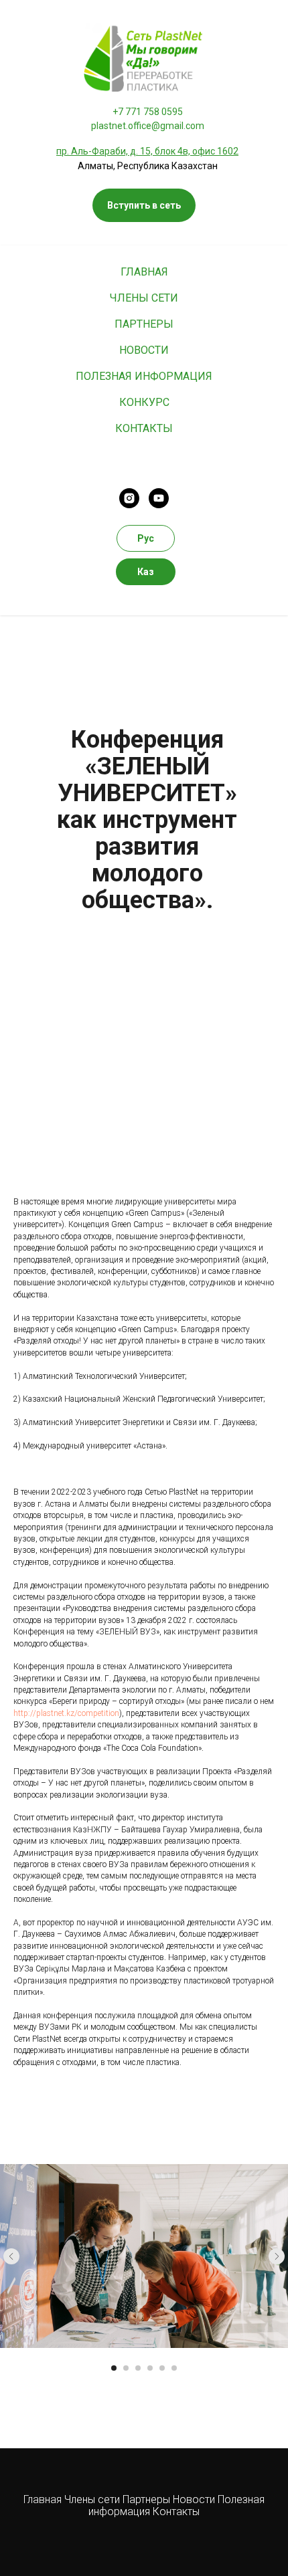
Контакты (176, 2511)
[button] (144, 205)
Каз (146, 572)
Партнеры (148, 2499)
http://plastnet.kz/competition (66, 1713)
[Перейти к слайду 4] (150, 2368)
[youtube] (159, 498)
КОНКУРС (144, 402)
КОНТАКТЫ (144, 428)
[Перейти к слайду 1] (114, 2368)
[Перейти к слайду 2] (126, 2368)
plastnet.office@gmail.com (148, 126)
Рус (146, 538)
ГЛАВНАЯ (144, 272)
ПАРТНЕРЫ (144, 324)
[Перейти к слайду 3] (138, 2368)
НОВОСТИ (144, 350)
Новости (195, 2499)
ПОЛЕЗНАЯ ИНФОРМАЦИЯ (144, 376)
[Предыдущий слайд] (11, 2256)
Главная (43, 2499)
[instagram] (129, 498)
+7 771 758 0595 (148, 112)
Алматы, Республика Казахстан (148, 166)
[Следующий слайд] (277, 2256)
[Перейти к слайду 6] (174, 2368)
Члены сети (92, 2499)
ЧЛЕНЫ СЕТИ (144, 298)
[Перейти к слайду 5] (162, 2368)
